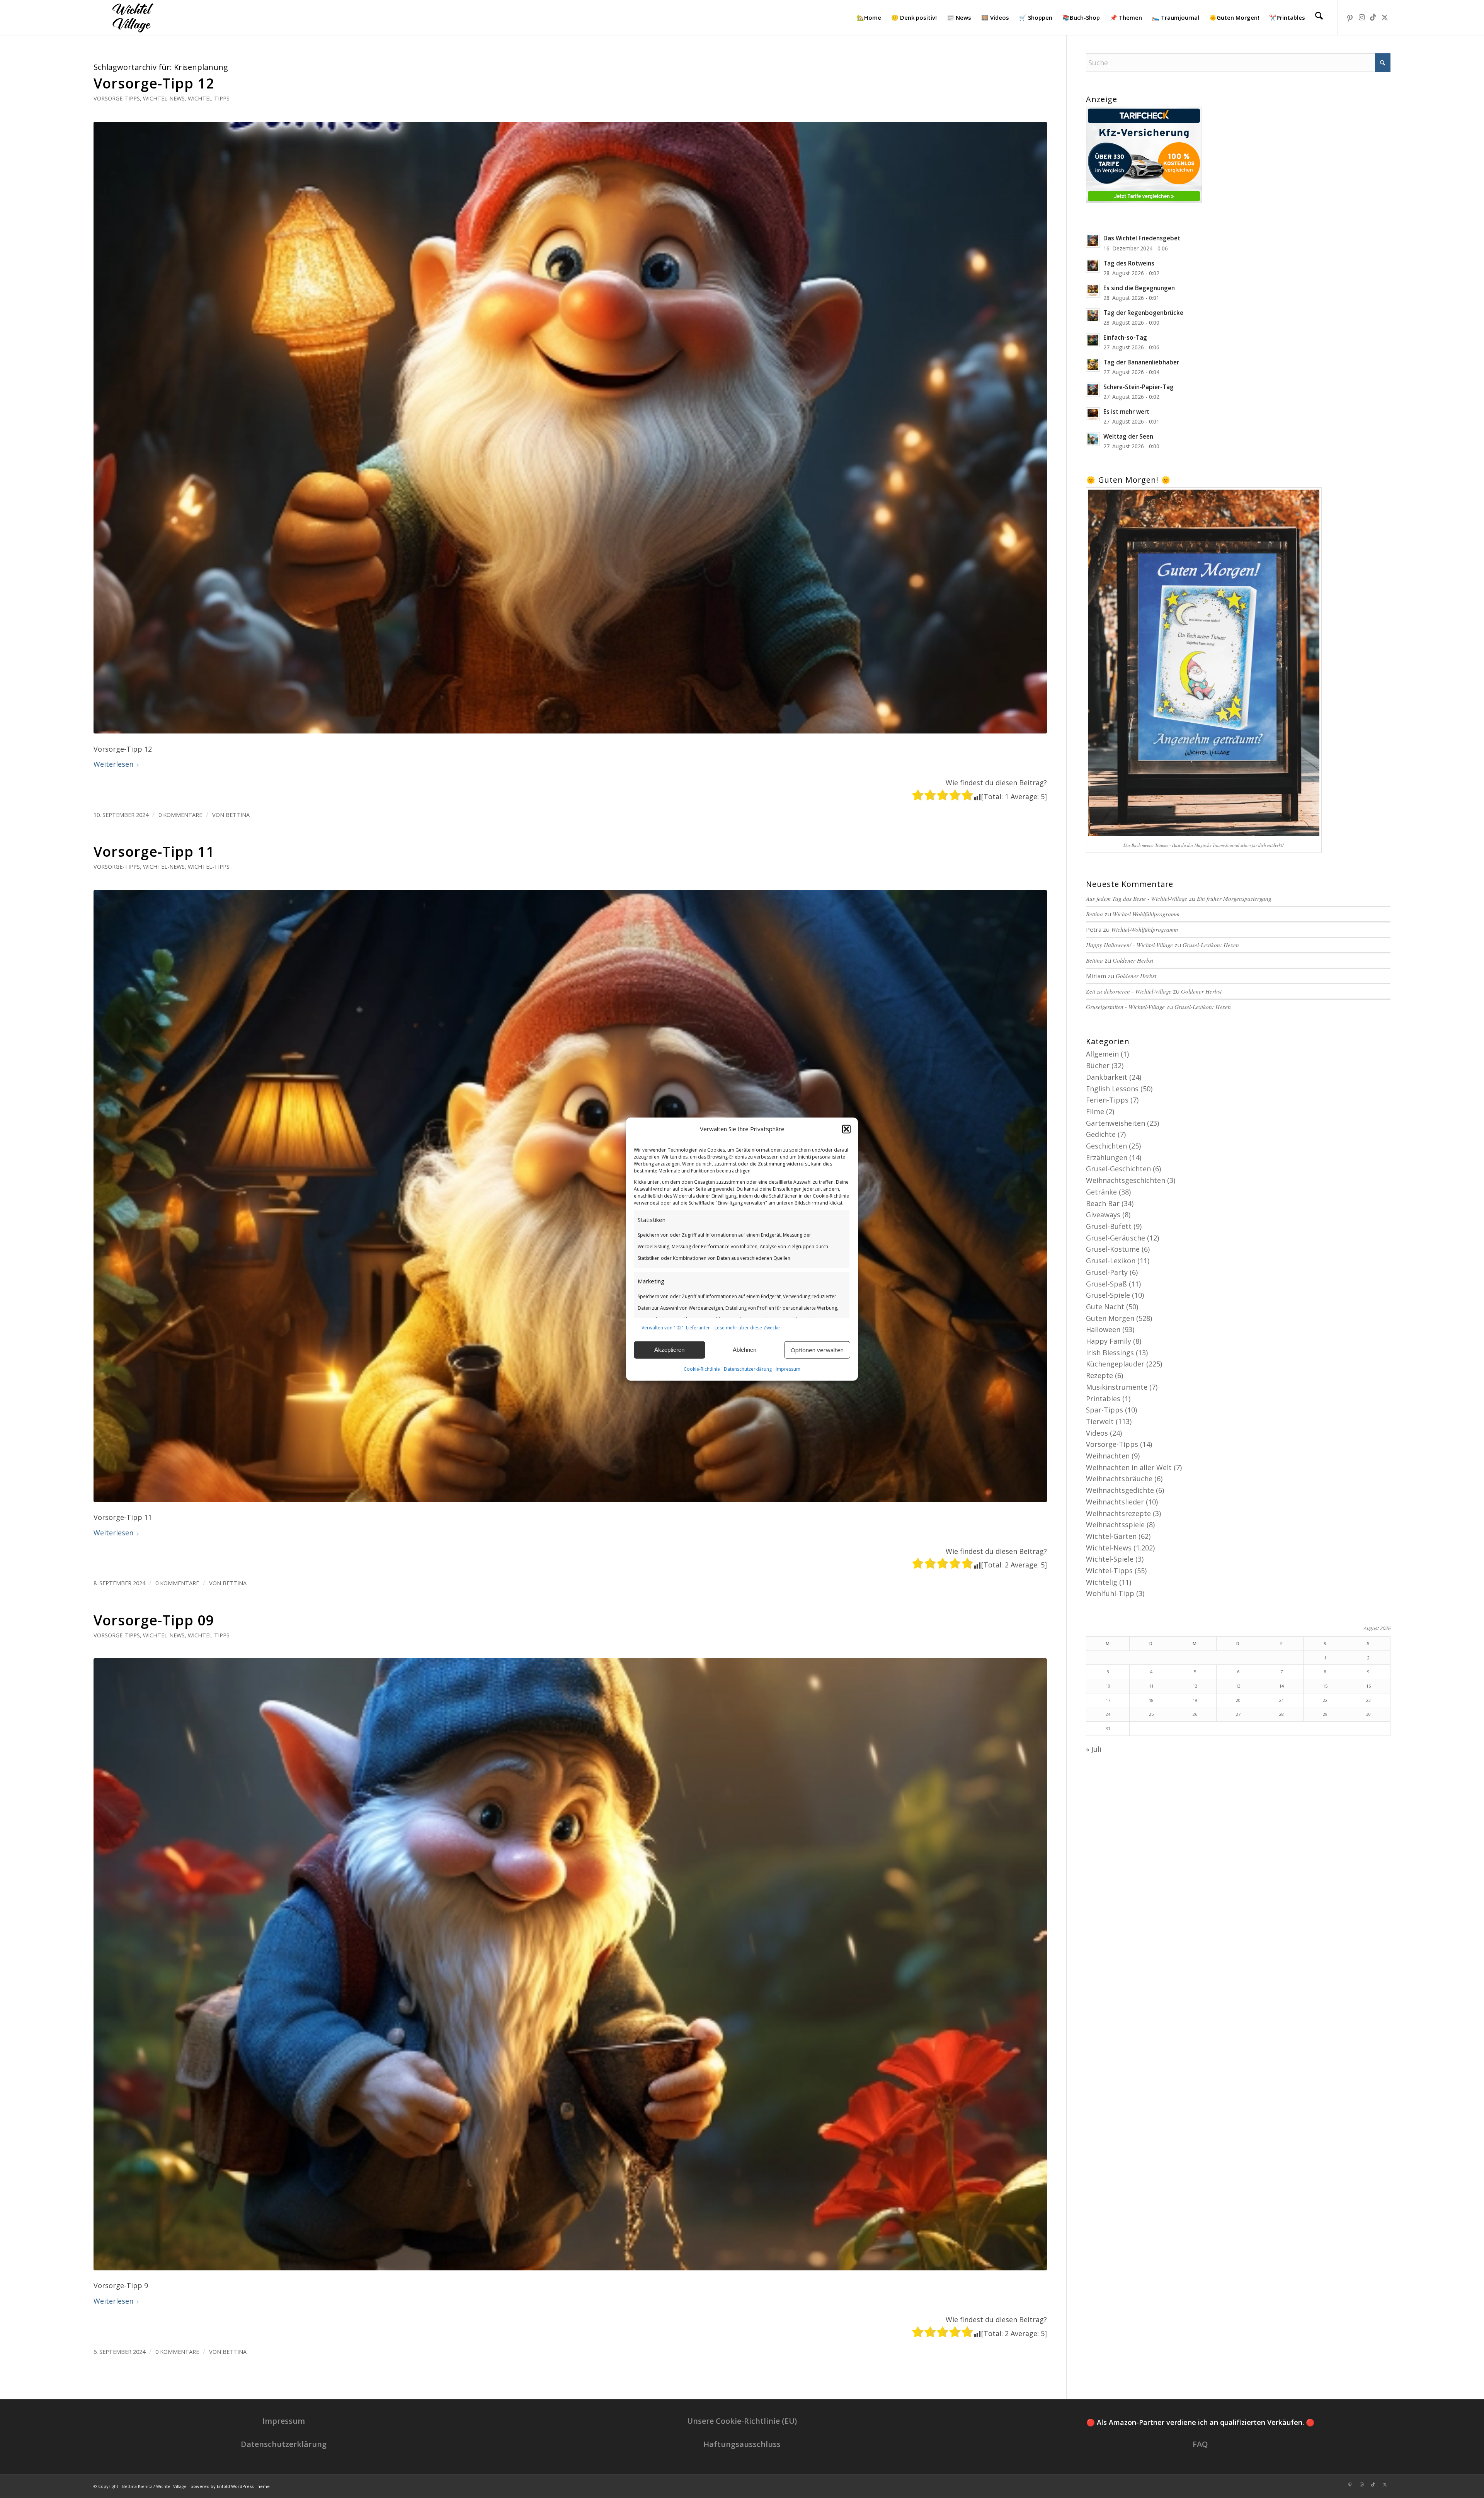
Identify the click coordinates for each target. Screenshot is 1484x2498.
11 (1151, 1686)
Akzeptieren (669, 1350)
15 (1325, 1686)
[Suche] (1319, 17)
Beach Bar (1103, 1203)
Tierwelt (1100, 1421)
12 (1195, 1686)
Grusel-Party (1107, 1272)
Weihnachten (1108, 1456)
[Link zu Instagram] (1361, 17)
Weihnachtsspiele (1115, 1525)
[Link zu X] (1385, 17)
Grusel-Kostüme (1113, 1249)
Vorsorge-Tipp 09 (154, 1620)
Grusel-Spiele (1108, 1295)
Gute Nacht (1105, 1307)
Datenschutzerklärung (748, 1369)
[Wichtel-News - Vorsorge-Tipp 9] (570, 1964)
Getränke (1101, 1192)
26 (1195, 1714)
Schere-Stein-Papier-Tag (1139, 387)
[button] (846, 1129)
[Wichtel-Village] (131, 17)
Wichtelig (1102, 1582)
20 (1238, 1700)
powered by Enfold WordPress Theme (230, 2486)
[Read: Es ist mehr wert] (1093, 414)
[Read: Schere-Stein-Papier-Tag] (1093, 390)
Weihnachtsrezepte (1118, 1513)
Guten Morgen (1110, 1318)
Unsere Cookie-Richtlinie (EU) (742, 2421)
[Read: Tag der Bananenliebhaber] (1093, 365)
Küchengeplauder (1115, 1364)
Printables (1103, 1399)
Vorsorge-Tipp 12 (154, 83)
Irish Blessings (1110, 1353)
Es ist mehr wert (1126, 412)
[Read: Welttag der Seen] (1093, 439)
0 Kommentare (180, 815)
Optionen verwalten (817, 1350)
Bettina (238, 815)
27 (1238, 1714)
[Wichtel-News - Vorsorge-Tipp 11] (570, 1196)
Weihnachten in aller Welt (1129, 1467)
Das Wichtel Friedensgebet (1142, 238)
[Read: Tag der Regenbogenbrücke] (1093, 315)
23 (1368, 1700)
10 (1108, 1686)
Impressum (788, 1369)
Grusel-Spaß (1106, 1284)
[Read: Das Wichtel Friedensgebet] (1093, 241)
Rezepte (1099, 1375)
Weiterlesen (113, 764)
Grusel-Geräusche (1116, 1238)
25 (1151, 1714)
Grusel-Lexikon (1111, 1261)
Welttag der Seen (1128, 436)
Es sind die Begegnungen (1139, 288)
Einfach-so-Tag (1125, 337)
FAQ (1200, 2444)
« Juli (1094, 1749)
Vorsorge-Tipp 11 (154, 852)
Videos (1097, 1433)
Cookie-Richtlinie (702, 1369)
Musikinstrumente (1117, 1387)
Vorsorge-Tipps (117, 98)
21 (1281, 1700)
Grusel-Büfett (1109, 1226)
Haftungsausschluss (742, 2444)
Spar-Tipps (1104, 1410)
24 (1108, 1714)
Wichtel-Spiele (1110, 1559)
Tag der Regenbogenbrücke (1143, 313)
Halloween (1103, 1329)
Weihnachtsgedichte (1120, 1490)
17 (1108, 1700)
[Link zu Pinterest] (1350, 17)
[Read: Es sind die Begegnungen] (1093, 291)
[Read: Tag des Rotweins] (1093, 266)
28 (1281, 1714)
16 (1368, 1686)
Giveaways (1103, 1215)
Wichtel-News (164, 98)
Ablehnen (745, 1350)
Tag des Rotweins (1129, 263)
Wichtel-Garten (1111, 1536)
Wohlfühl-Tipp (1110, 1593)
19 (1195, 1700)
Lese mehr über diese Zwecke (747, 1328)
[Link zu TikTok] (1373, 17)
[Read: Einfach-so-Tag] (1093, 340)
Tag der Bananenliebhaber (1141, 362)
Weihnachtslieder (1115, 1502)
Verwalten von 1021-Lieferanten (676, 1328)
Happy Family (1109, 1341)
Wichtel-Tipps (209, 98)
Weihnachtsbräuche (1119, 1479)
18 (1151, 1700)
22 (1325, 1700)
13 (1238, 1686)
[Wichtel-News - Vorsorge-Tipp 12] (570, 428)
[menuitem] (869, 17)
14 (1281, 1686)
